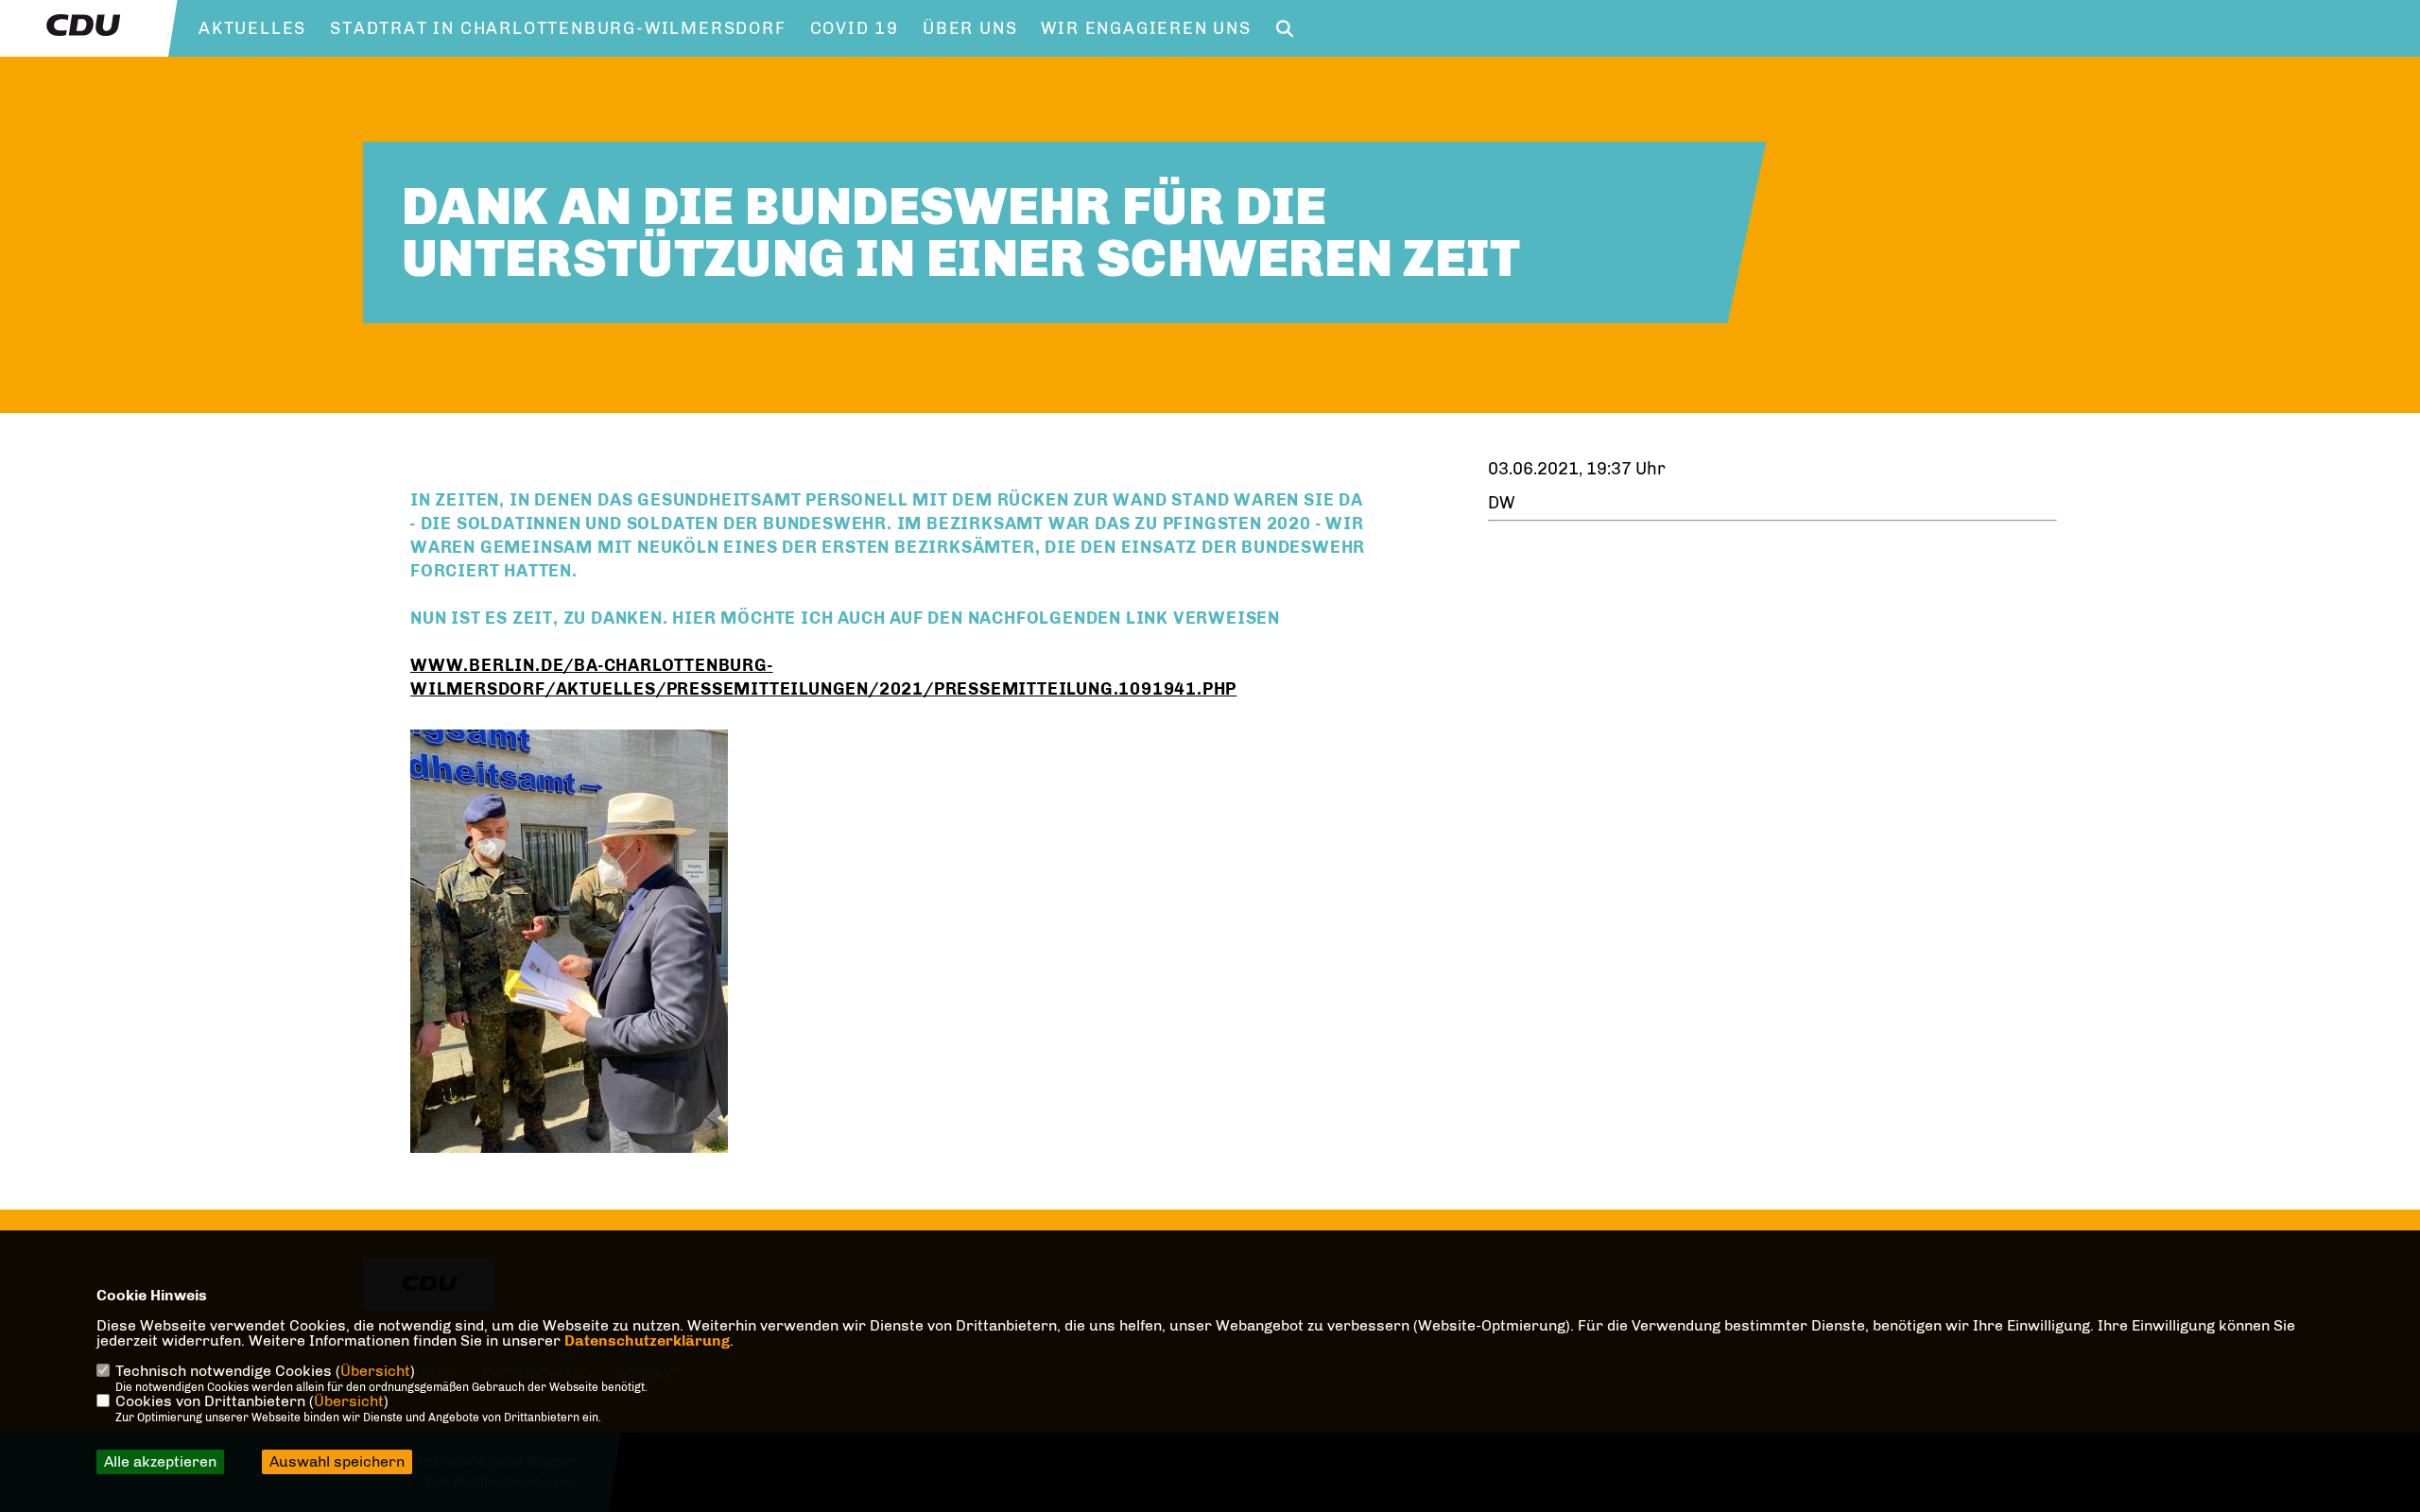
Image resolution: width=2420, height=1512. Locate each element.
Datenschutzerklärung (647, 1340)
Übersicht (375, 1371)
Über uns (970, 28)
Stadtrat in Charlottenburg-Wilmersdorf (558, 28)
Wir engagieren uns (1146, 28)
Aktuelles (252, 28)
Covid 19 (855, 28)
